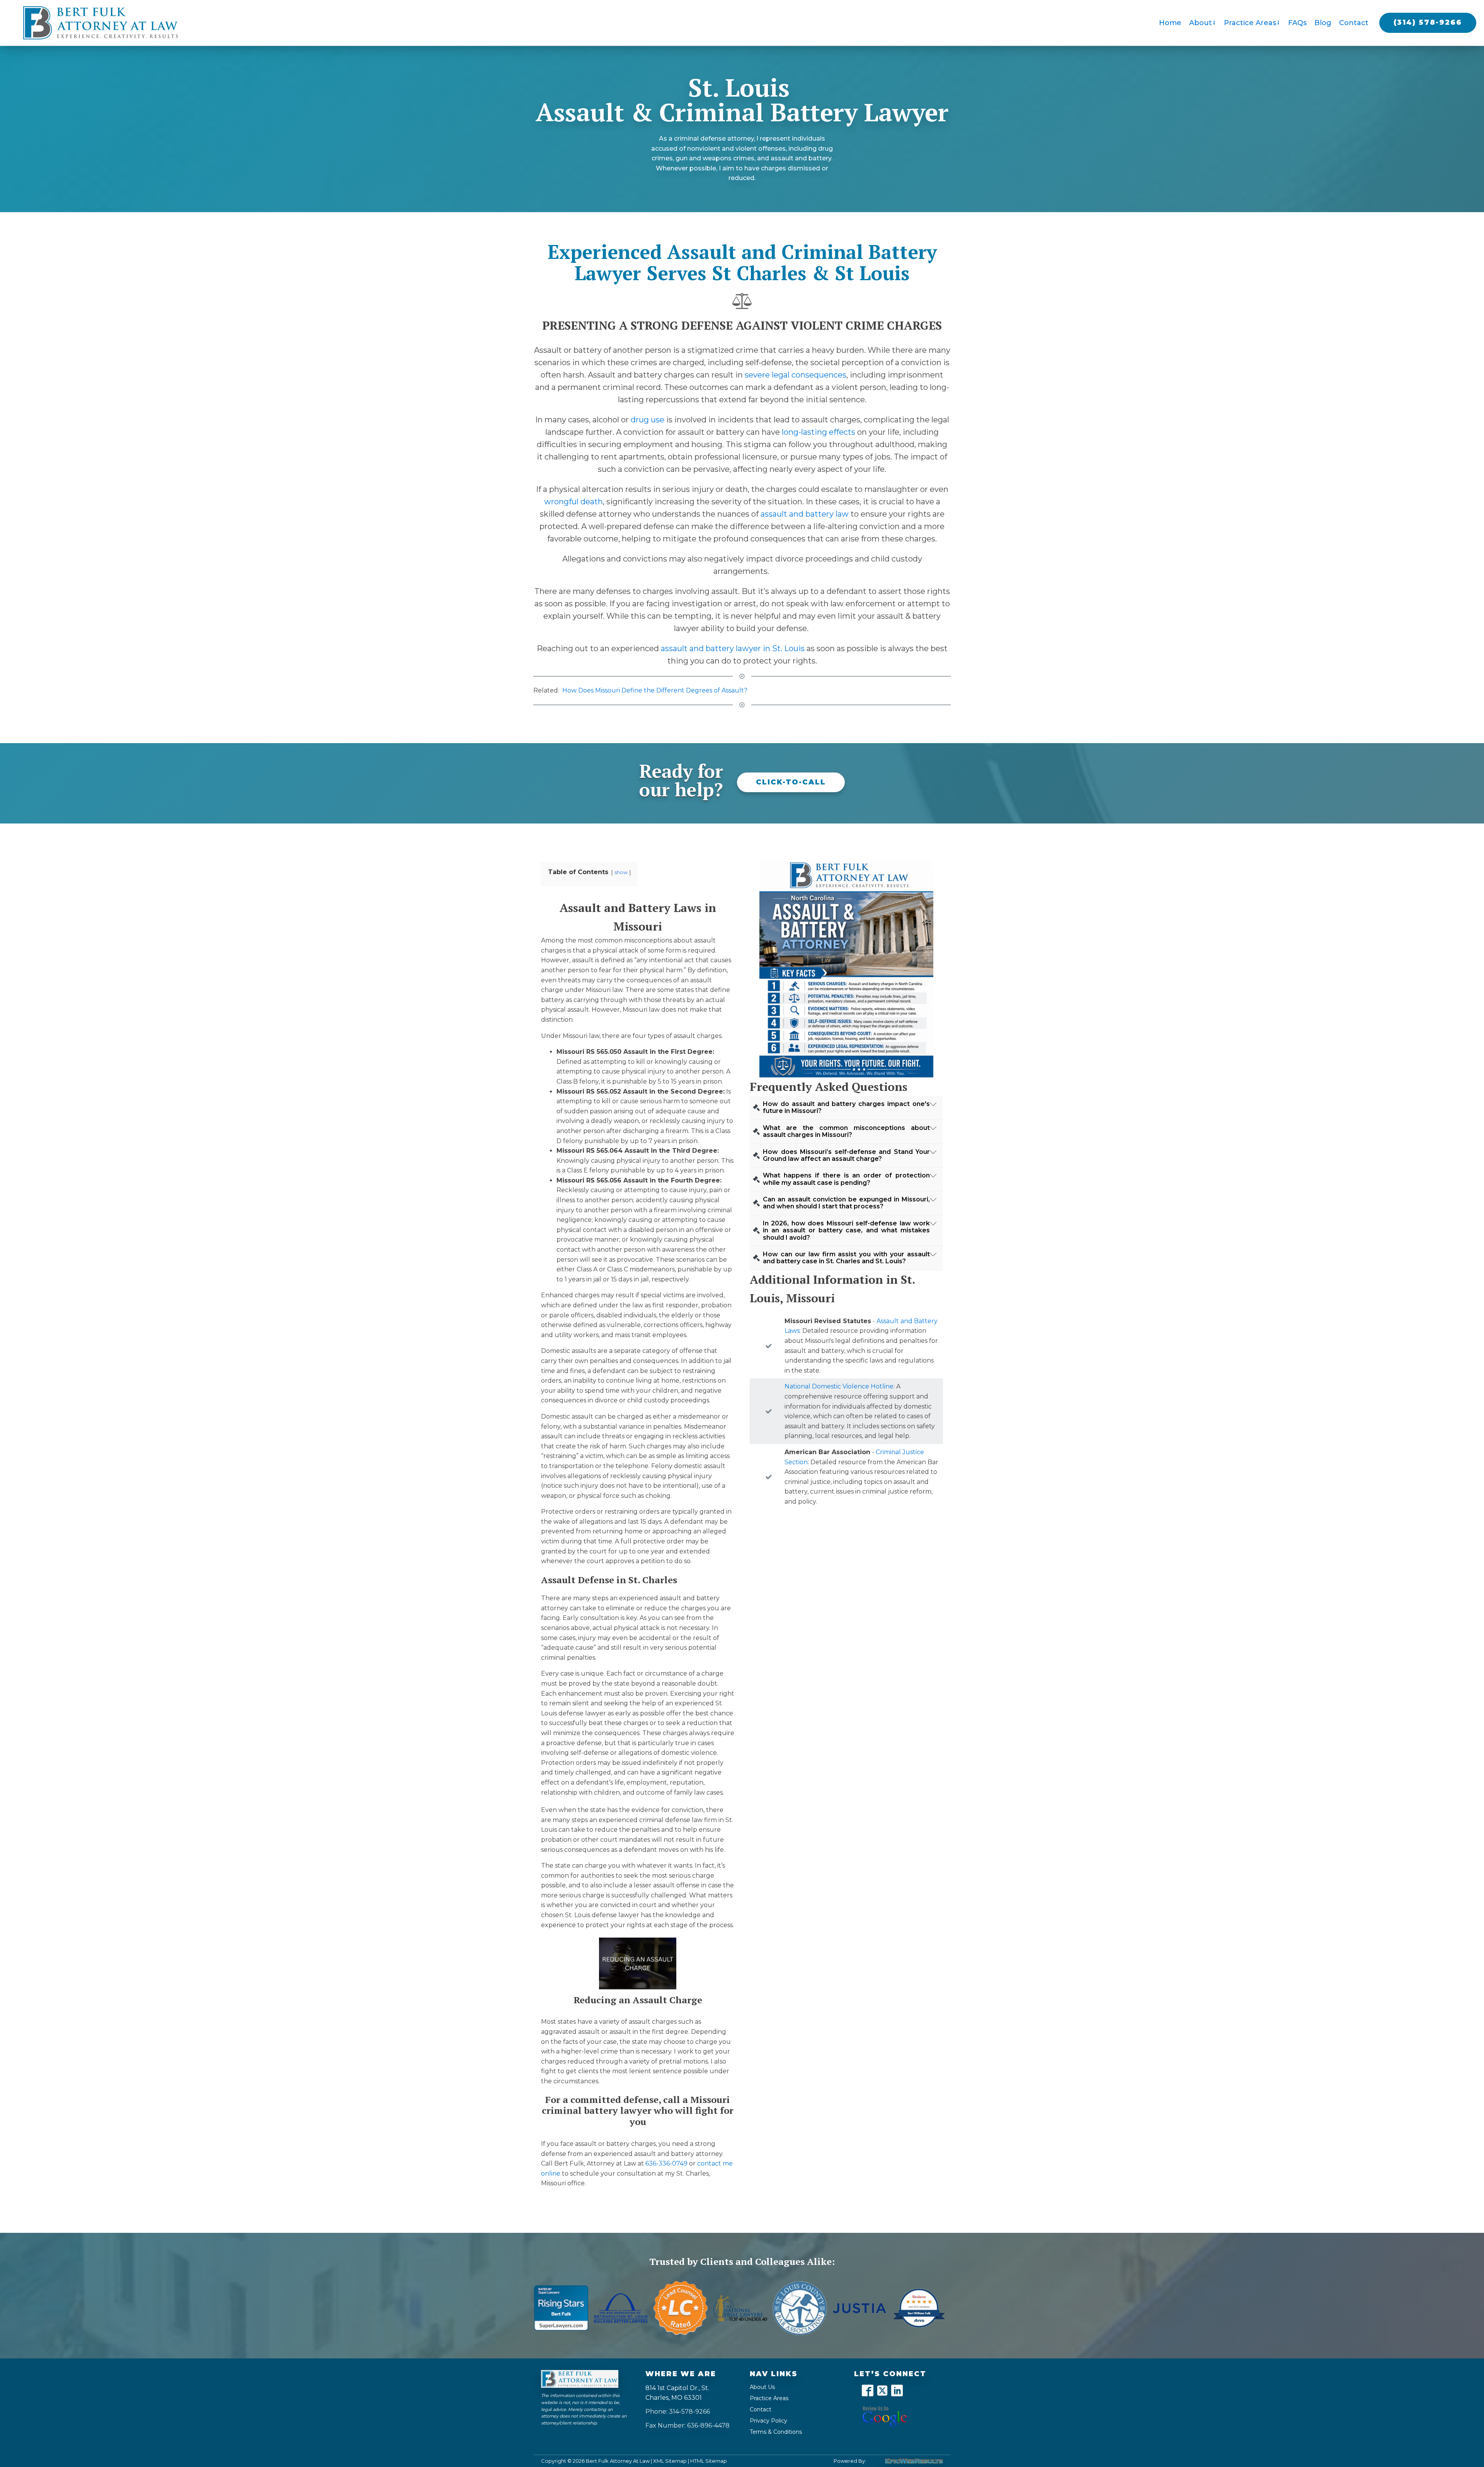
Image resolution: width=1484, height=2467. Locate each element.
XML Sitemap (670, 2461)
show (621, 872)
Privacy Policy (768, 2421)
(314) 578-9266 (1428, 22)
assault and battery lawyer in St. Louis (733, 648)
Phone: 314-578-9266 (678, 2412)
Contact (1354, 23)
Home (1170, 23)
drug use (648, 420)
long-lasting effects (819, 432)
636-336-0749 (666, 2163)
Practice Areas (1250, 23)
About (1201, 23)
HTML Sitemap (709, 2461)
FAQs (1297, 23)
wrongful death (574, 502)
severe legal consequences (796, 375)
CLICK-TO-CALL (791, 782)
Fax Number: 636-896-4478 (688, 2425)
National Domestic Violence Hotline (839, 1386)
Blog (1323, 23)
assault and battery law (805, 514)
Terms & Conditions (776, 2432)
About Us (762, 2387)
